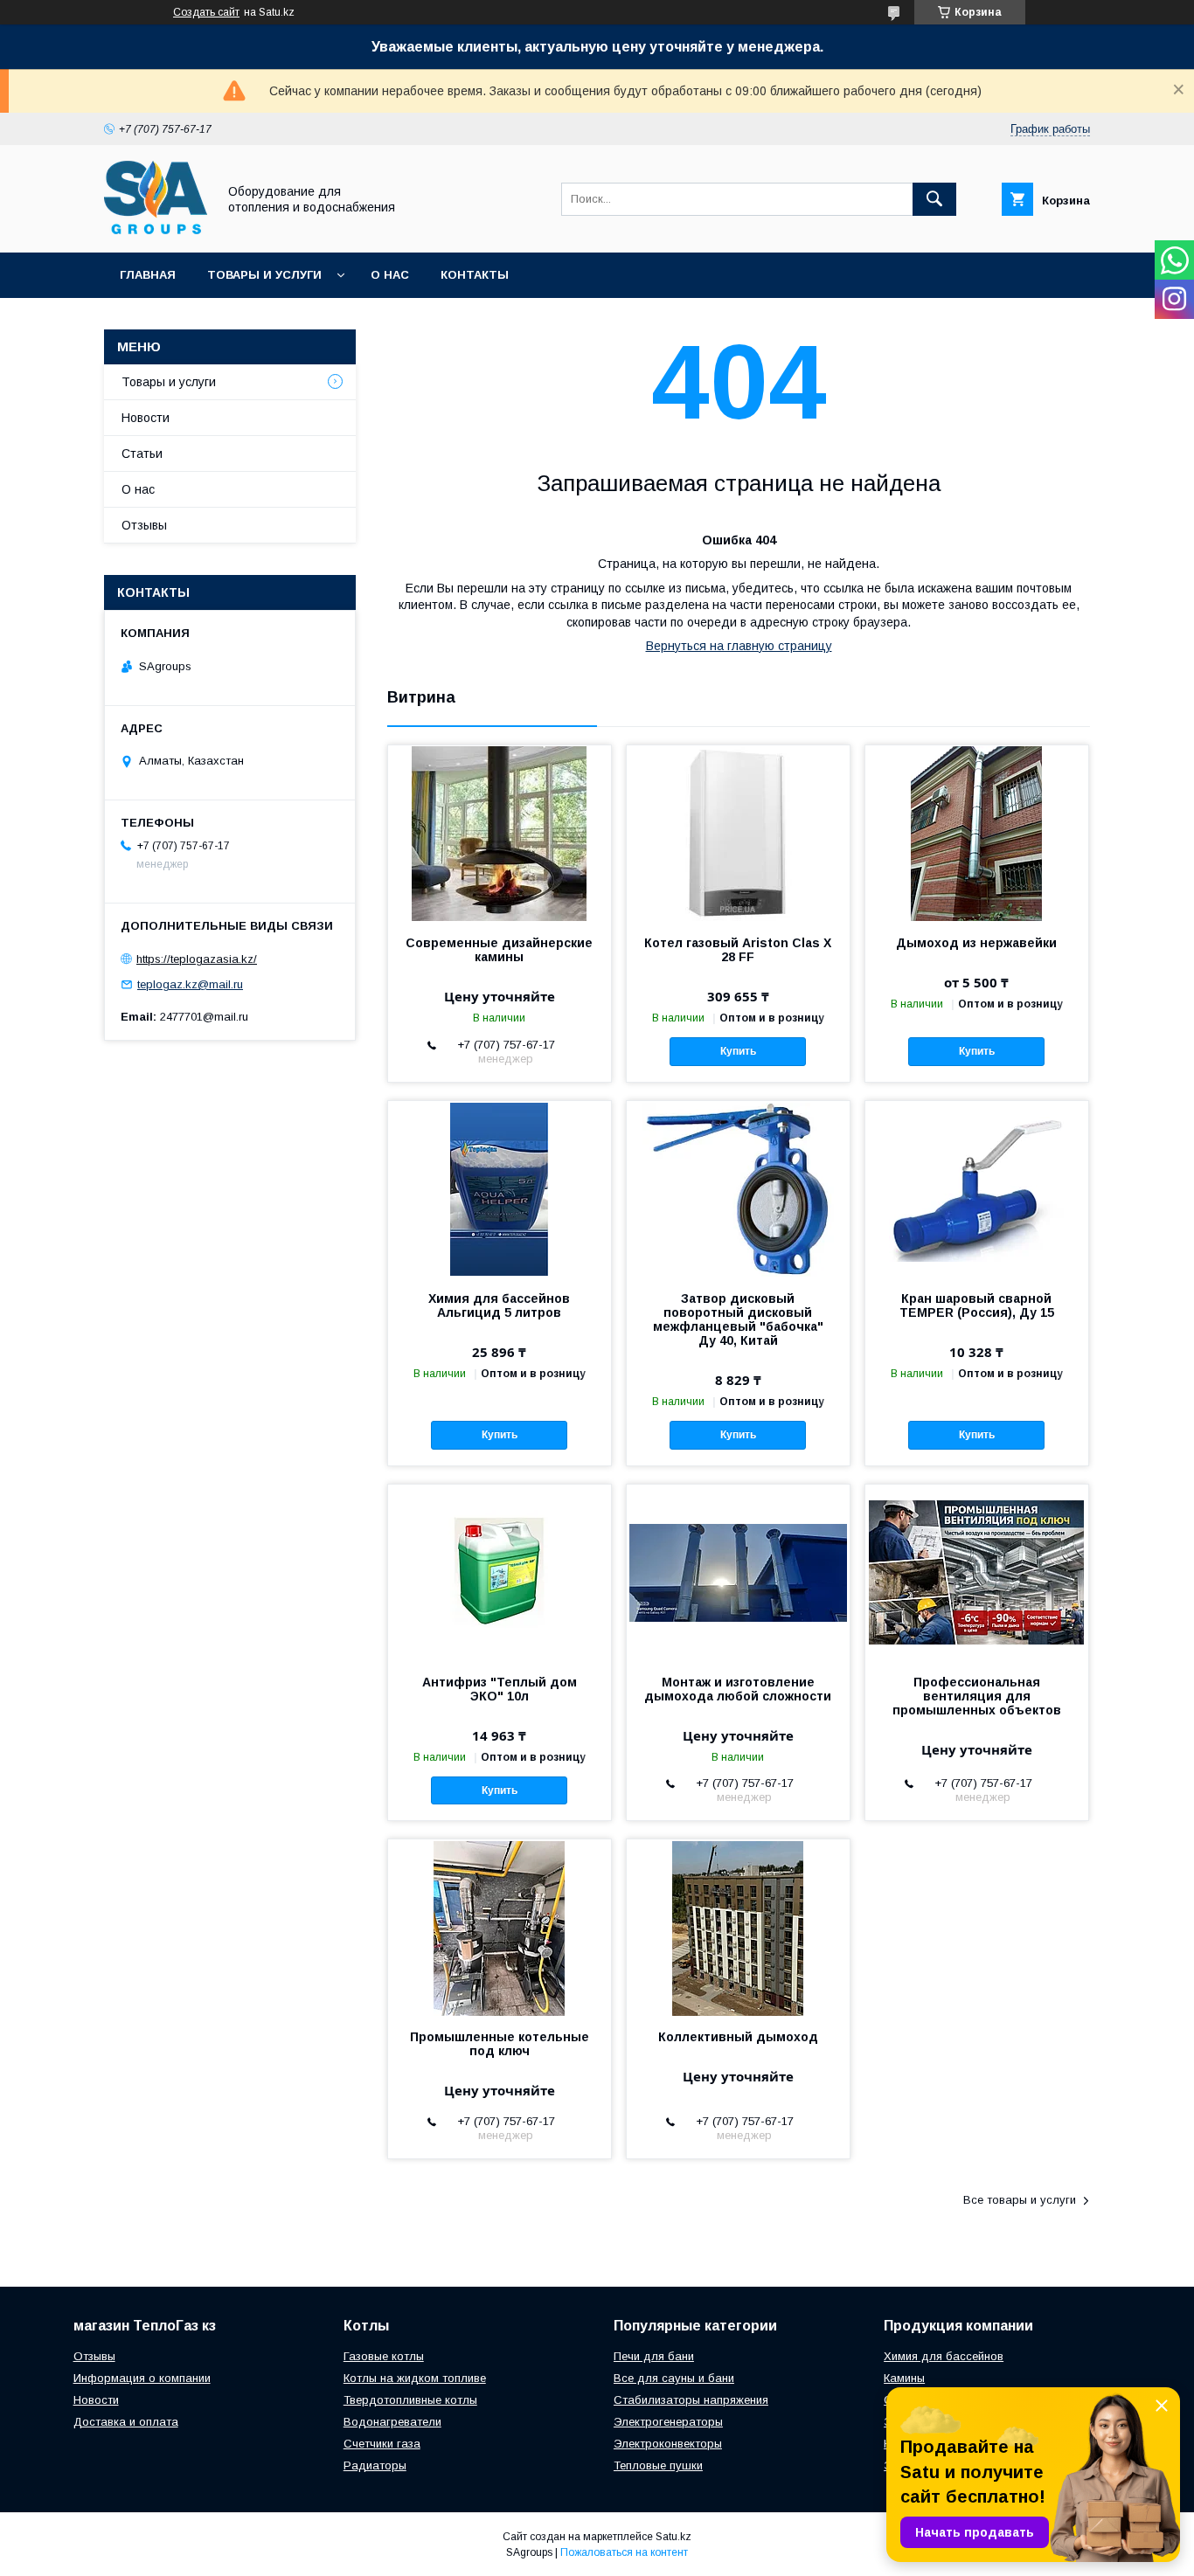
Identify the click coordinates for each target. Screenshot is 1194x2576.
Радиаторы (375, 2465)
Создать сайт (206, 12)
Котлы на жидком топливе (415, 2378)
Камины (904, 2378)
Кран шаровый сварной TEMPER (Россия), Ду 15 (977, 1305)
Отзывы (144, 525)
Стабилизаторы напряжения (691, 2400)
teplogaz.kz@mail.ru (190, 984)
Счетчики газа (382, 2444)
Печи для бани (654, 2356)
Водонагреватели (392, 2422)
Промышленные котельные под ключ (500, 2044)
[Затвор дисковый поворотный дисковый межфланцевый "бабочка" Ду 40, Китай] (738, 1188)
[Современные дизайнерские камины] (500, 833)
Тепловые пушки (658, 2465)
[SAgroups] (156, 230)
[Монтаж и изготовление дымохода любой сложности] (738, 1572)
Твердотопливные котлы (410, 2400)
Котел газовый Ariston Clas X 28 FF (738, 950)
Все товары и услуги (1020, 2200)
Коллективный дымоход (738, 2037)
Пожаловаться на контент (624, 2552)
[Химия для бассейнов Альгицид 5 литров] (500, 1188)
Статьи (142, 454)
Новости (146, 418)
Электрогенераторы (668, 2422)
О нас (390, 275)
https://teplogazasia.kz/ (197, 959)
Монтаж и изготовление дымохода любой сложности (738, 1689)
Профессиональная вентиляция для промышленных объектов (977, 1696)
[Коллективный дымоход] (738, 1927)
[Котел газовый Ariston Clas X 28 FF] (738, 833)
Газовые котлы (384, 2356)
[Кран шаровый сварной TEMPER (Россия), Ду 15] (977, 1188)
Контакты (475, 275)
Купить (738, 1051)
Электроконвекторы (668, 2444)
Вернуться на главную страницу (739, 646)
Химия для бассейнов (944, 2356)
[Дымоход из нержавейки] (977, 833)
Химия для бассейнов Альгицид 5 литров (499, 1305)
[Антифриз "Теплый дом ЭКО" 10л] (500, 1572)
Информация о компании (142, 2378)
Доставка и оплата (126, 2422)
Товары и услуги (264, 275)
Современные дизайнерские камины (499, 950)
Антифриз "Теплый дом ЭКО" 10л (500, 1689)
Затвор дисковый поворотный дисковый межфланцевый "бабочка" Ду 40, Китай (738, 1319)
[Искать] (934, 199)
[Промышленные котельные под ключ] (500, 1927)
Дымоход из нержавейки (976, 943)
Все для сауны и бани (674, 2378)
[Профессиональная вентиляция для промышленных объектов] (977, 1572)
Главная (148, 275)
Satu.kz (673, 2537)
